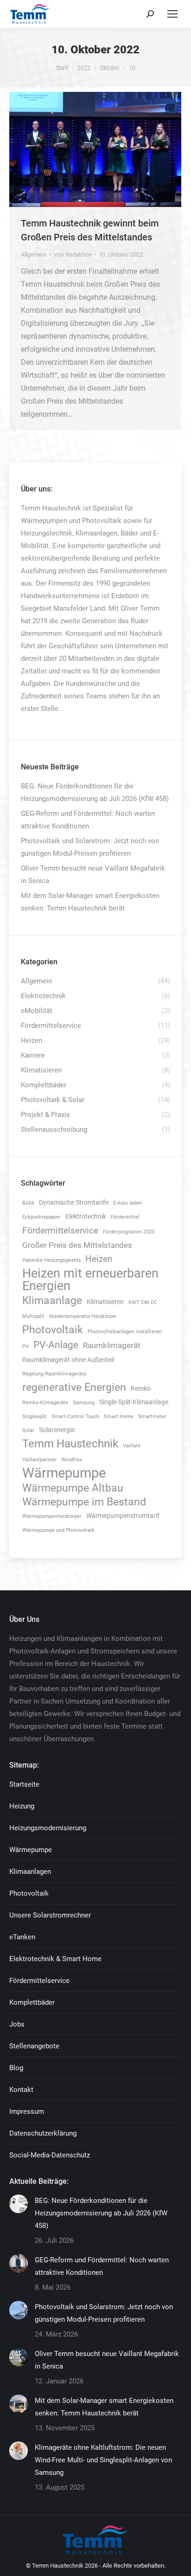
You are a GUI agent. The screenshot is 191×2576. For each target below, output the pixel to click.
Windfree (72, 1460)
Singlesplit (35, 1417)
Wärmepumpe (64, 1473)
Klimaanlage (52, 1301)
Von (73, 255)
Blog (16, 2068)
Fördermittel (125, 1217)
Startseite (24, 1784)
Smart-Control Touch (75, 1417)
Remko (141, 1389)
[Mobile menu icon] (172, 14)
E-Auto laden (127, 1203)
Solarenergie (57, 1430)
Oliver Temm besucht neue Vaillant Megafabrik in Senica (93, 875)
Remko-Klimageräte (45, 1403)
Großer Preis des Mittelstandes (77, 1245)
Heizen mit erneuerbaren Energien (90, 1280)
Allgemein (34, 255)
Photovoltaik (53, 1330)
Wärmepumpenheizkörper (52, 1516)
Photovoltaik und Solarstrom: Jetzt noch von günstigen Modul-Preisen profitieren (90, 847)
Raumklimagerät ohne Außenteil (68, 1360)
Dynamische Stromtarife (74, 1203)
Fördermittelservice (60, 1230)
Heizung (22, 1806)
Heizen (99, 1259)
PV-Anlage (56, 1345)
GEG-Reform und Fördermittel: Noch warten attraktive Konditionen (88, 820)
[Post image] (19, 2204)
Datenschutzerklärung (43, 2133)
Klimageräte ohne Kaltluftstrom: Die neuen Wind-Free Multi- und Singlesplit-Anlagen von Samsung (103, 2460)
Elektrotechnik (86, 1217)
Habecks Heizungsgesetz (51, 1260)
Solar (28, 1430)
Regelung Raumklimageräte (54, 1374)
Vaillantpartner (39, 1460)
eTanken (22, 1937)
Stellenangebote (34, 2046)
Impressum (27, 2111)
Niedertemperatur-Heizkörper (83, 1316)
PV (25, 1346)
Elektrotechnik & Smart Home (55, 1959)
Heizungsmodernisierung (48, 1828)
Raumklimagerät (112, 1345)
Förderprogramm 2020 (129, 1232)
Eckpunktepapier (41, 1217)
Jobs (17, 2024)
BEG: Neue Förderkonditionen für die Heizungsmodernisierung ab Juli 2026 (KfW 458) (95, 792)
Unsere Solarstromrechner (50, 1915)
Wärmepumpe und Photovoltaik (58, 1530)
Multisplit (33, 1316)
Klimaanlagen (30, 1872)
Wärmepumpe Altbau (73, 1488)
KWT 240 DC (143, 1302)
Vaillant (132, 1446)
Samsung (84, 1403)
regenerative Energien (74, 1387)
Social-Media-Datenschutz (50, 2155)
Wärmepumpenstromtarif (123, 1516)
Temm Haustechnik (70, 1444)
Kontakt (21, 2090)
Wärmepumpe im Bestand (84, 1502)
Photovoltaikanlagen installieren (125, 1332)
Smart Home (119, 1417)
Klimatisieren (105, 1302)
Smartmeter (152, 1417)
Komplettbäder (32, 2002)
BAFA (28, 1203)
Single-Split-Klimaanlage (134, 1402)
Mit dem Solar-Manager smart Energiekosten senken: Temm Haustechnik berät (90, 902)
